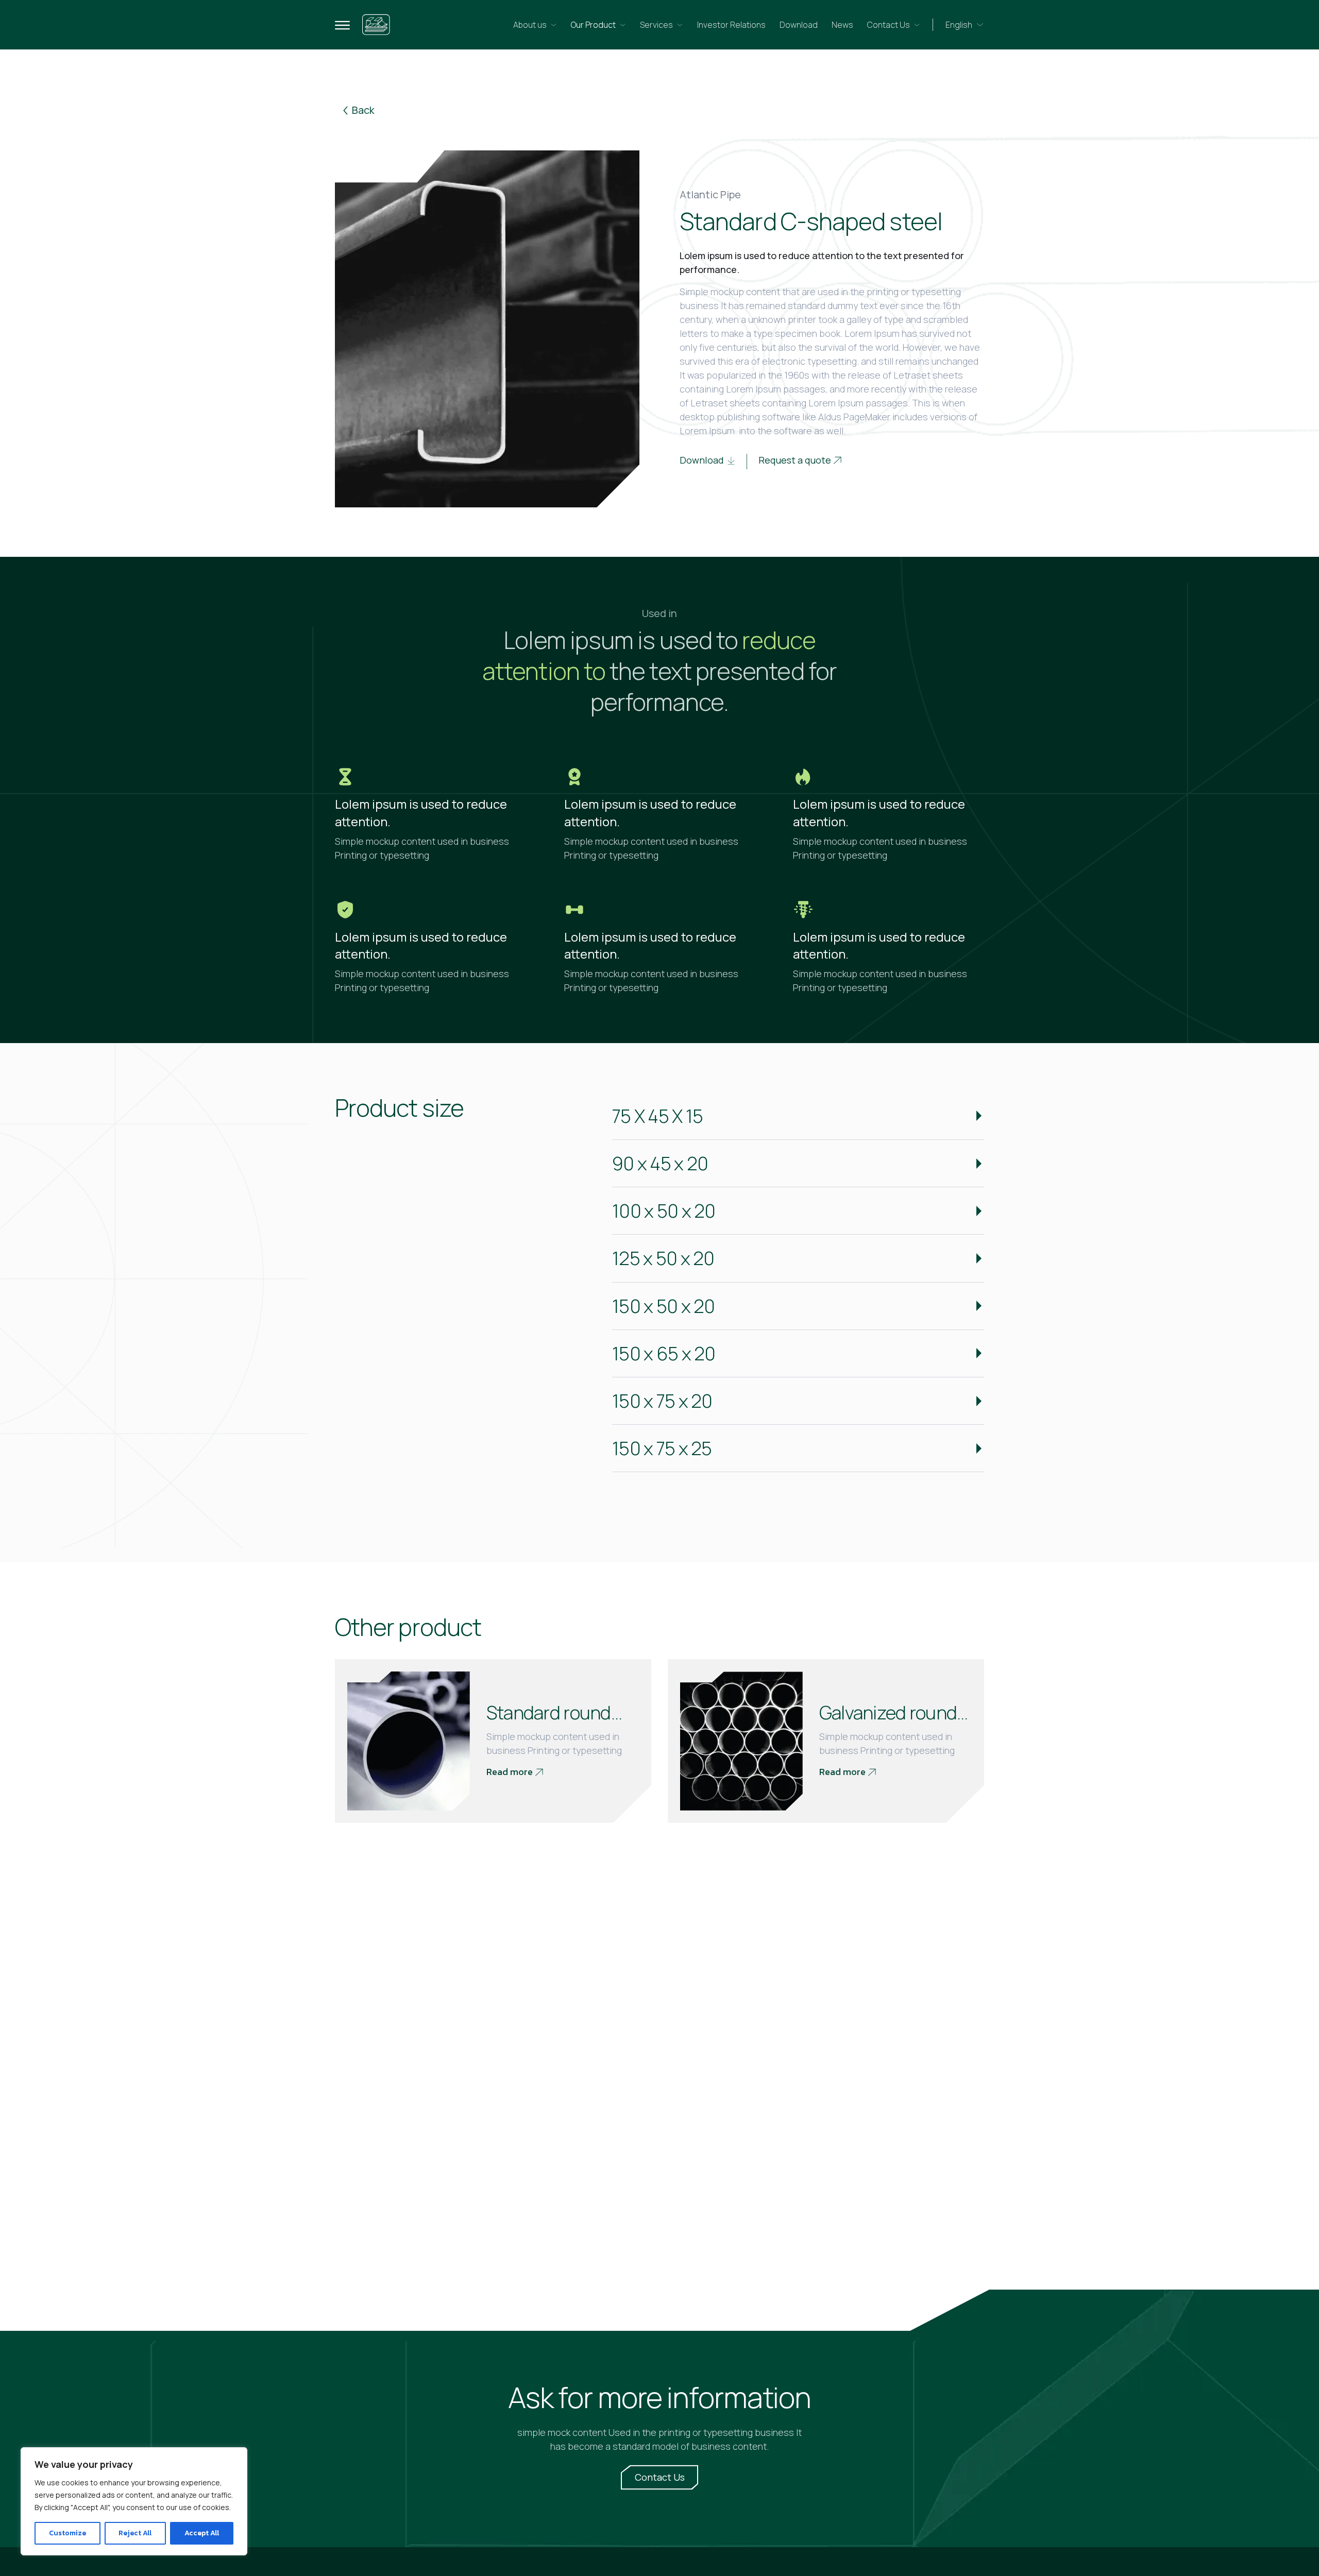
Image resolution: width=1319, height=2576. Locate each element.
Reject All (135, 2533)
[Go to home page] (376, 25)
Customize (67, 2533)
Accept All (202, 2533)
